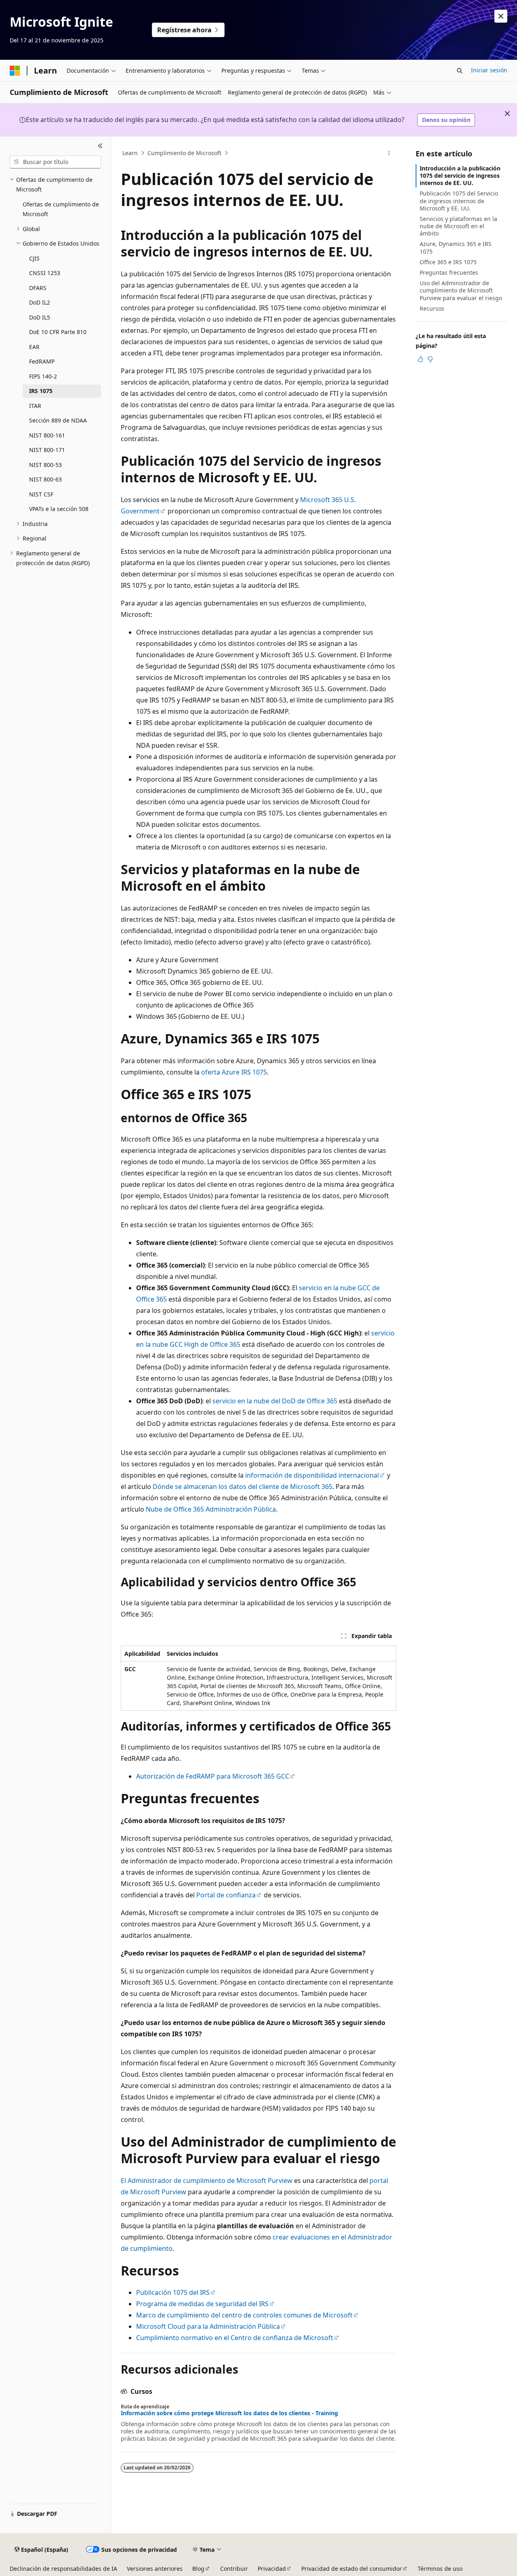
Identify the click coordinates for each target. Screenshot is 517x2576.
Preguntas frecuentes (449, 272)
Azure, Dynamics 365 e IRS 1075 (456, 247)
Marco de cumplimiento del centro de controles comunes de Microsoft (244, 2315)
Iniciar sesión (489, 70)
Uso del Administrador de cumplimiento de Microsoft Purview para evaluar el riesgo (461, 290)
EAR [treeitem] (34, 347)
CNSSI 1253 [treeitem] (45, 273)
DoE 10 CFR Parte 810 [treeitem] (58, 332)
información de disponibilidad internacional (312, 1475)
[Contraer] (100, 146)
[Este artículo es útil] (420, 359)
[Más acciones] (389, 153)
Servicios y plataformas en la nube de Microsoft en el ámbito (458, 226)
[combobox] (55, 162)
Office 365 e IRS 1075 (448, 262)
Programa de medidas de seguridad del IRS (202, 2304)
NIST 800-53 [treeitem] (45, 465)
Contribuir (234, 2569)
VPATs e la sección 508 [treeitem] (59, 509)
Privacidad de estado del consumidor (352, 2569)
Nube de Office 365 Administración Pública (211, 1509)
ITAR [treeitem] (35, 406)
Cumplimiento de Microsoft (184, 153)
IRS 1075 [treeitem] (41, 391)
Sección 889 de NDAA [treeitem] (58, 420)
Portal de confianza (226, 1895)
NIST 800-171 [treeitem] (47, 450)
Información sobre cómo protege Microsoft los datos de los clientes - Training (229, 2413)
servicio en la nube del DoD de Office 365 (275, 1401)
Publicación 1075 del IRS (173, 2292)
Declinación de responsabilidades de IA (63, 2569)
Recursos (432, 308)
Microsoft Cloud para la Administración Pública (208, 2326)
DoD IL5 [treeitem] (40, 317)
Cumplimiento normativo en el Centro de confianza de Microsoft (235, 2338)
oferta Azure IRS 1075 (234, 1072)
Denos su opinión (446, 120)
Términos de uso (440, 2569)
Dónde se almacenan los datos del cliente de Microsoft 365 (243, 1487)
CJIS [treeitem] (34, 258)
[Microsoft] (15, 71)
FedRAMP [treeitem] (42, 361)
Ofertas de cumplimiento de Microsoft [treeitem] (61, 209)
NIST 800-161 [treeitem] (47, 435)
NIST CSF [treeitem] (41, 494)
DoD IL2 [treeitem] (40, 302)
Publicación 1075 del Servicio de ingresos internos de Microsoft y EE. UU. (459, 201)
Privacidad (272, 2569)
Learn (130, 153)
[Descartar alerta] (501, 16)
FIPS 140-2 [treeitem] (43, 376)
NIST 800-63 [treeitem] (45, 479)
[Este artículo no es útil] (430, 359)
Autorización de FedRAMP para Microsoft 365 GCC (213, 1776)
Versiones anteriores (155, 2569)
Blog (198, 2569)
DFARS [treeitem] (38, 288)
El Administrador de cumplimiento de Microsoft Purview (207, 2181)
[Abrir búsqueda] (460, 71)
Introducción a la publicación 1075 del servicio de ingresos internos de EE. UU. (460, 176)
